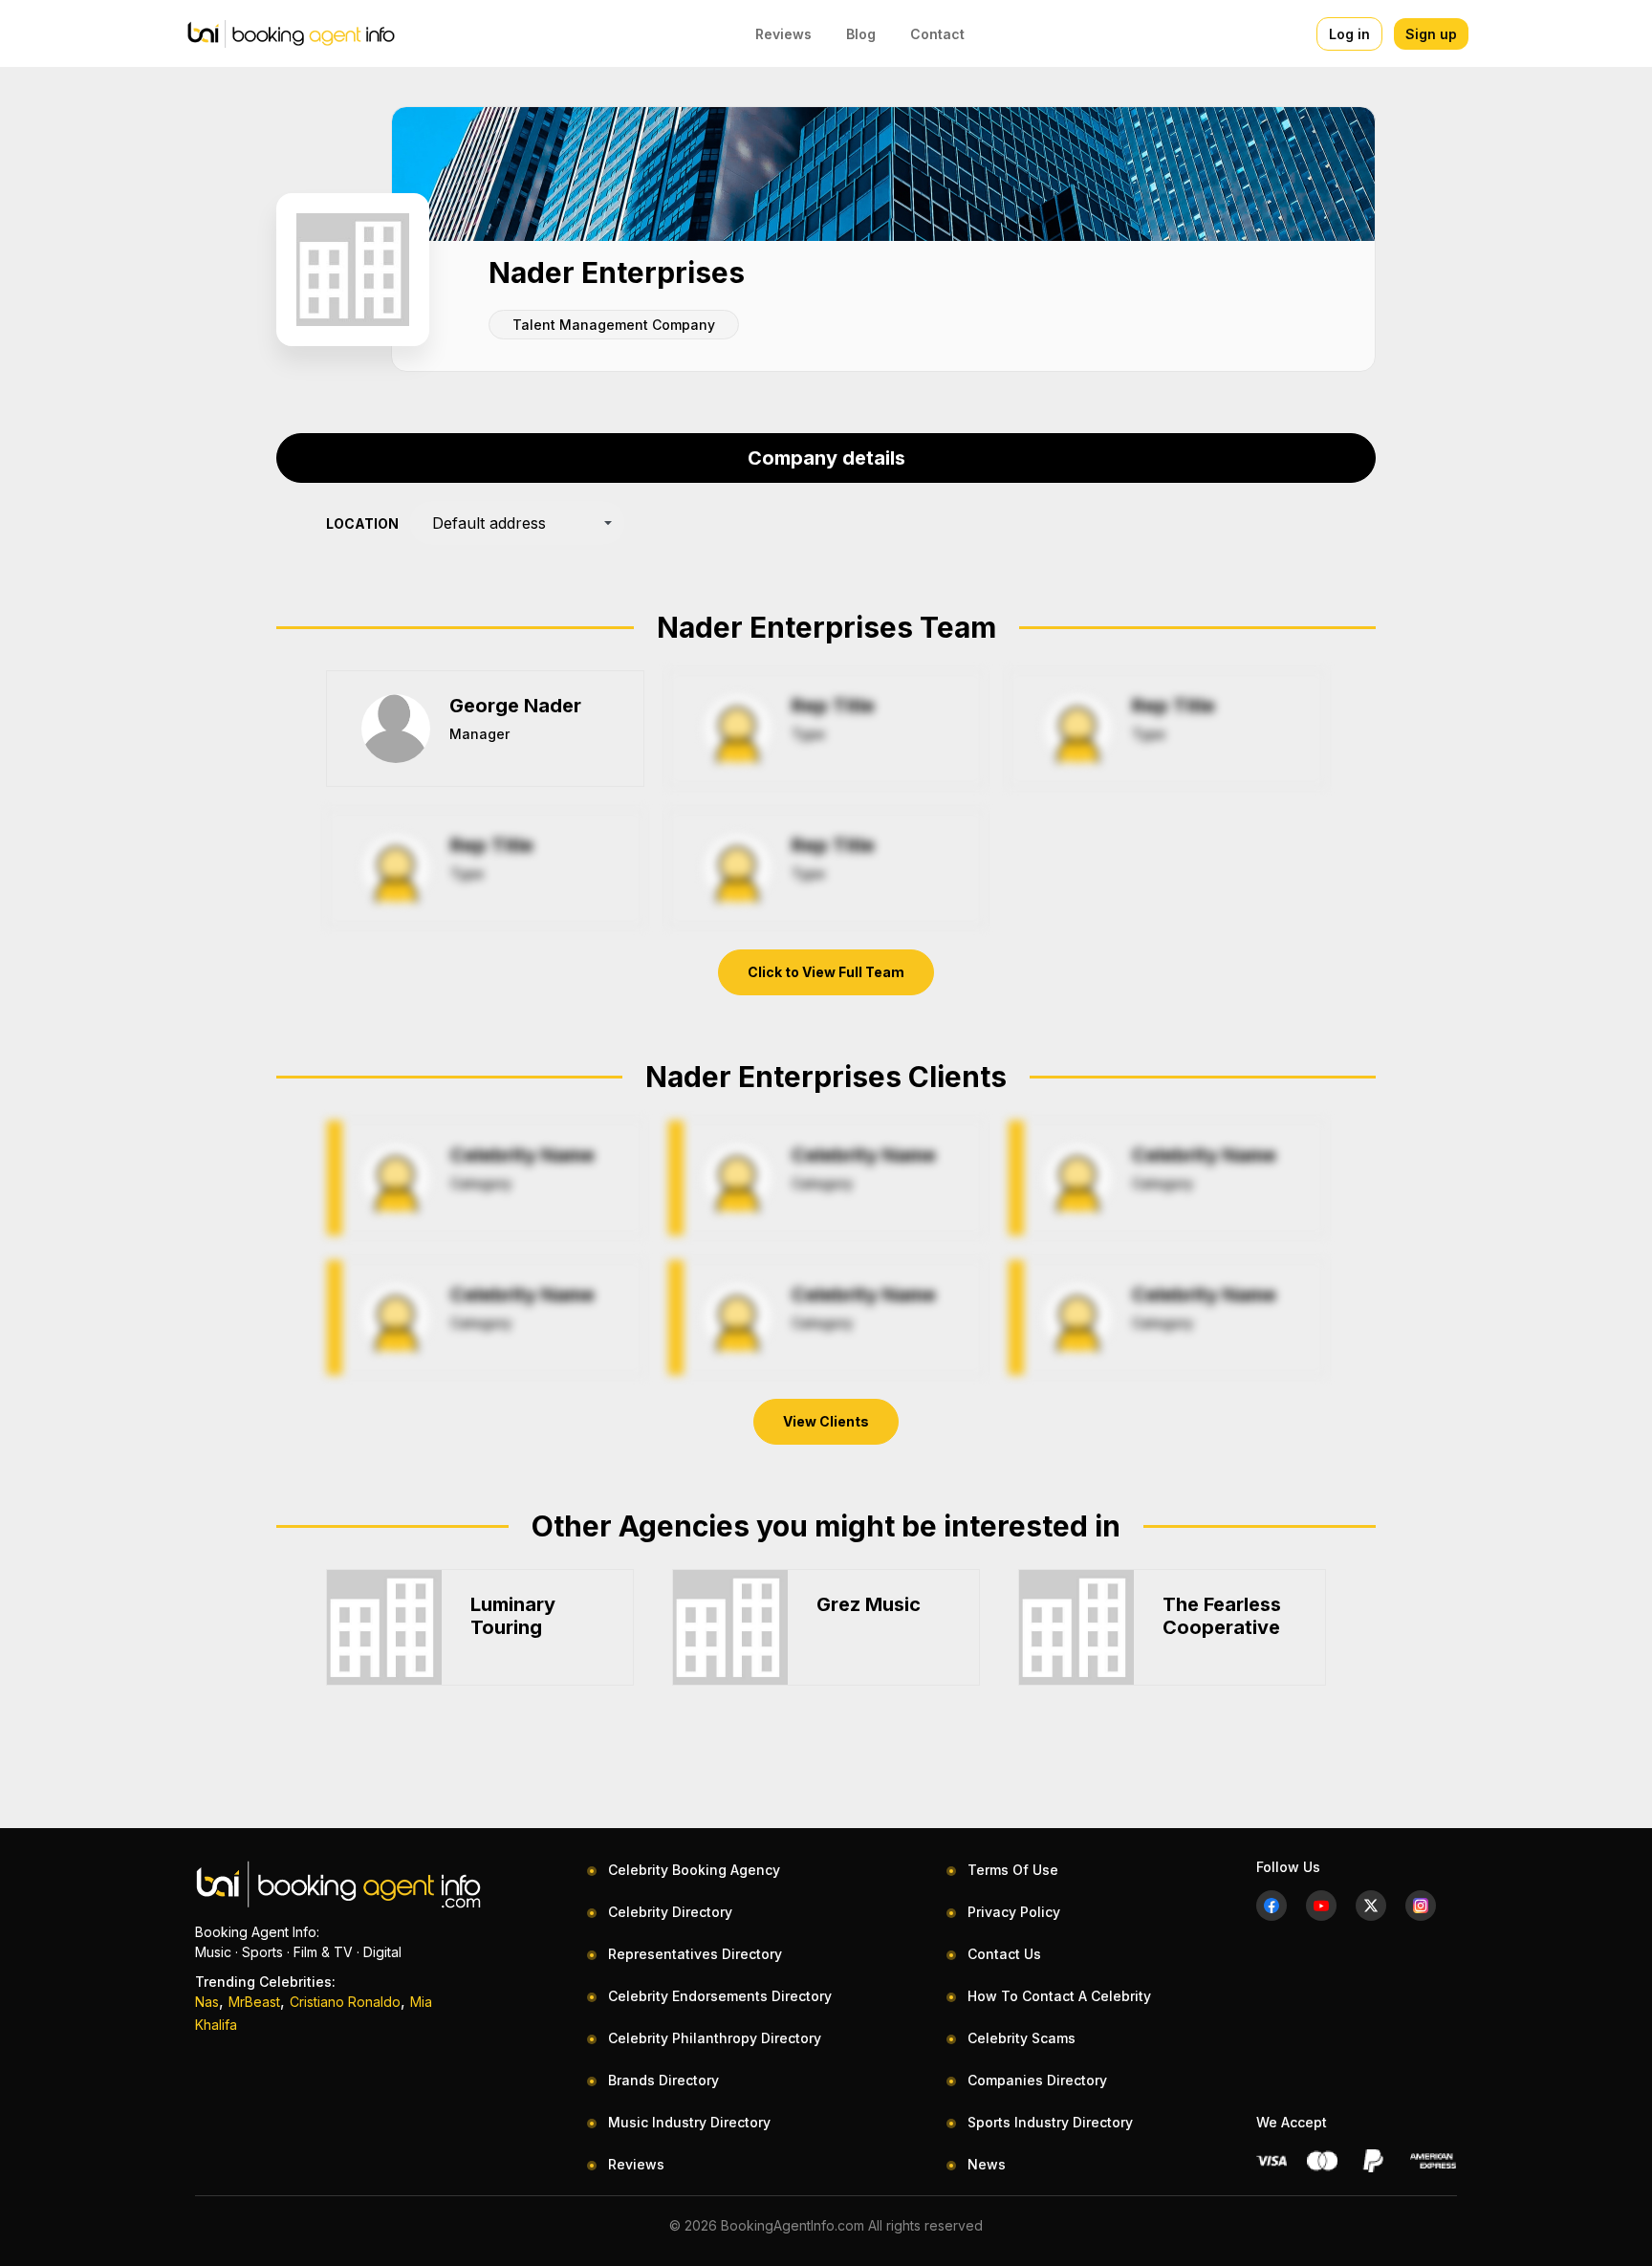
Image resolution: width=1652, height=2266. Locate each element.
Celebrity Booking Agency (694, 1870)
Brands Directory (663, 2080)
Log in (1349, 34)
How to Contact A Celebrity (1059, 1996)
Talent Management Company (614, 325)
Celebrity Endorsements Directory (720, 1996)
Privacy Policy (1014, 1912)
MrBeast (254, 2002)
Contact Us (1004, 1954)
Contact (937, 34)
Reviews (783, 34)
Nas (207, 2002)
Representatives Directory (695, 1954)
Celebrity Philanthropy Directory (715, 2038)
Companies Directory (1037, 2080)
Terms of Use (1013, 1870)
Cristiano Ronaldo (345, 2002)
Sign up (1431, 34)
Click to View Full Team (826, 972)
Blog (861, 34)
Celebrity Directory (670, 1912)
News (987, 2164)
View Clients (826, 1421)
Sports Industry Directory (1050, 2122)
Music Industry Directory (689, 2122)
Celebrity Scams (1022, 2038)
